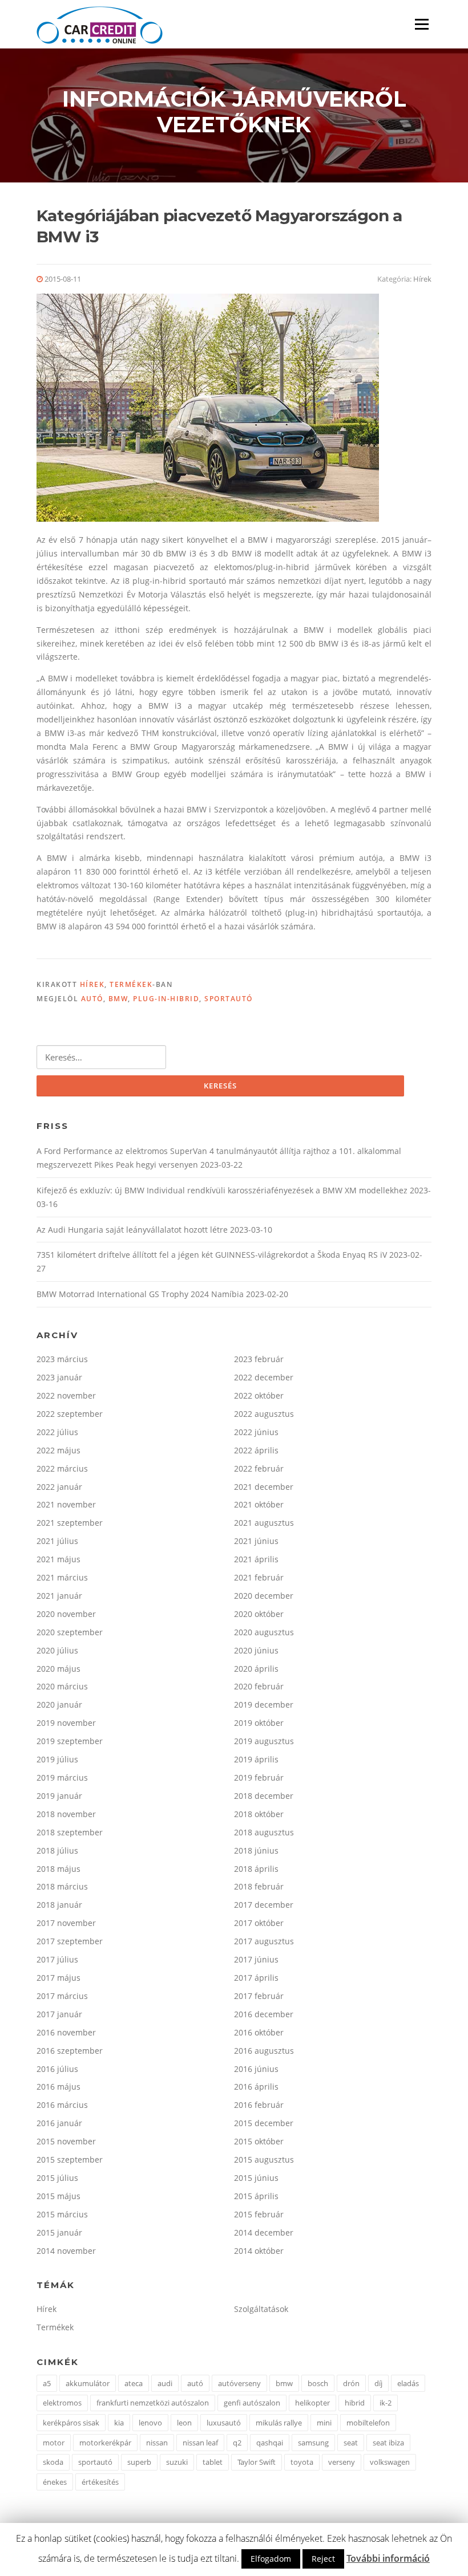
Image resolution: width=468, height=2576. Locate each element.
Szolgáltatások (261, 2309)
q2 (237, 2443)
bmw (118, 999)
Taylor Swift (257, 2462)
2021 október (259, 1504)
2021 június (256, 1541)
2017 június (256, 1959)
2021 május (58, 1559)
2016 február (259, 2105)
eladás (408, 2383)
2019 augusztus (264, 1741)
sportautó (229, 999)
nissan (157, 2443)
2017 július (57, 1959)
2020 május (58, 1669)
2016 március (62, 2105)
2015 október (259, 2141)
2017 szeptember (70, 1941)
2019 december (264, 1705)
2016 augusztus (264, 2051)
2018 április (256, 1869)
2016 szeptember (70, 2051)
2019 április (256, 1759)
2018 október (259, 1814)
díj (378, 2383)
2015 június (256, 2178)
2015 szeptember (70, 2159)
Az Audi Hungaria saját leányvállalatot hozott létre (132, 1230)
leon (184, 2423)
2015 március (62, 2214)
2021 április (256, 1559)
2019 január (59, 1796)
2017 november (66, 1923)
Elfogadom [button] (271, 2559)
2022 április (256, 1450)
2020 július (57, 1650)
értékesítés (100, 2482)
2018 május (58, 1869)
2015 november (66, 2141)
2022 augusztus (264, 1414)
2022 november (66, 1395)
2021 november (66, 1504)
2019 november (66, 1723)
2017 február (259, 1996)
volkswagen (390, 2462)
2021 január (59, 1596)
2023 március (62, 1359)
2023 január (59, 1377)
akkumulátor (88, 2383)
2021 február (259, 1577)
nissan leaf (200, 2443)
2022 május (58, 1450)
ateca (134, 2383)
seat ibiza (388, 2443)
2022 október (259, 1395)
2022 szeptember (70, 1414)
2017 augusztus (264, 1941)
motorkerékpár (105, 2443)
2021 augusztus (264, 1523)
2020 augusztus (264, 1632)
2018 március (62, 1886)
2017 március (62, 1996)
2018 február (259, 1886)
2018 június (256, 1850)
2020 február (259, 1686)
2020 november (66, 1614)
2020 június (256, 1650)
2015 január (59, 2232)
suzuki (177, 2462)
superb (139, 2462)
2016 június (256, 2069)
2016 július (57, 2069)
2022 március (62, 1468)
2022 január (59, 1487)
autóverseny (239, 2383)
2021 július (57, 1541)
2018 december (264, 1796)
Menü (421, 24)
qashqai (270, 2443)
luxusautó (224, 2423)
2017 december (264, 1905)
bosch (318, 2383)
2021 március (62, 1577)
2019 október (259, 1723)
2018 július (57, 1850)
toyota (302, 2462)
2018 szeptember (70, 1832)
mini (324, 2423)
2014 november (66, 2251)
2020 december (264, 1596)
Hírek (422, 279)
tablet (213, 2462)
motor (54, 2443)
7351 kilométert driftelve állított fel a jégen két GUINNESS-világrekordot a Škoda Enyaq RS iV (212, 1255)
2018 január (59, 1905)
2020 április (256, 1669)
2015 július (57, 2178)
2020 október (259, 1614)
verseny (342, 2462)
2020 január (59, 1705)
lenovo (150, 2423)
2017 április (256, 1978)
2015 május (58, 2196)
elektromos (62, 2403)
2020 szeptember (70, 1632)
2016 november (66, 2032)
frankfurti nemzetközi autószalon (153, 2403)
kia (119, 2423)
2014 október (259, 2251)
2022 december (264, 1377)
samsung (313, 2443)
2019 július (57, 1759)
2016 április (256, 2087)
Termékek (131, 984)
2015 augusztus (264, 2159)
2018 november (66, 1814)
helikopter (312, 2403)
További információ (388, 2558)
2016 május (58, 2087)
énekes (55, 2482)
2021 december (264, 1487)
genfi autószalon (252, 2403)
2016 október (259, 2032)
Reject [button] (323, 2559)
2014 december (264, 2232)
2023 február (259, 1359)
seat (351, 2443)
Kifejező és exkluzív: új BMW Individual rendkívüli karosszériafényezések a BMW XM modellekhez (222, 1190)
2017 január (59, 2014)
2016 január (59, 2123)
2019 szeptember (70, 1741)
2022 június (256, 1432)
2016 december (264, 2014)
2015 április (256, 2196)
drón (351, 2383)
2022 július (57, 1432)
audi (165, 2383)
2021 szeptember (70, 1523)
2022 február (259, 1468)
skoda (53, 2462)
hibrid (355, 2403)
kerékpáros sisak (71, 2423)
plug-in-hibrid (166, 999)
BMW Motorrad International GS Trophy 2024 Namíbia (140, 1294)
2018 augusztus (264, 1832)
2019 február (259, 1777)
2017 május (58, 1978)
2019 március (62, 1777)
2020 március (62, 1686)
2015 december (264, 2123)
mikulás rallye (279, 2423)
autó (92, 999)
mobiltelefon (368, 2423)
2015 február (259, 2214)
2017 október (259, 1923)
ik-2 (386, 2403)
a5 (47, 2383)
